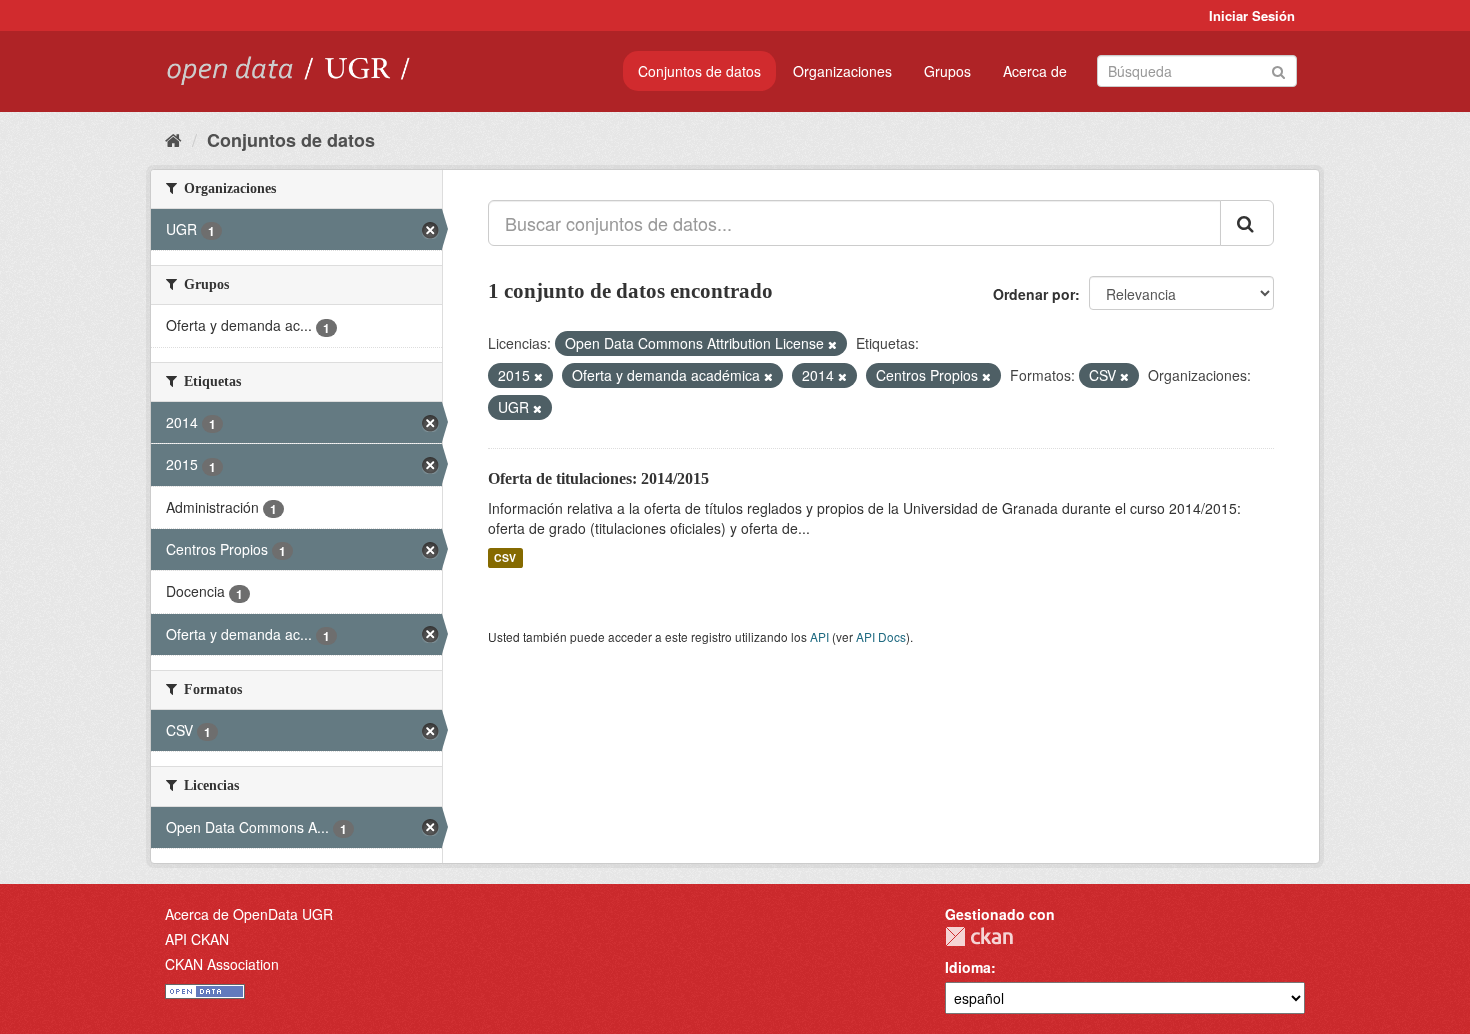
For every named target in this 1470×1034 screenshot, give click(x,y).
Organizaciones (842, 71)
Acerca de (1035, 71)
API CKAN (197, 939)
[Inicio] (173, 139)
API (819, 636)
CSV (505, 557)
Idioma (968, 967)
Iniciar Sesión (1252, 15)
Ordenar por (1034, 294)
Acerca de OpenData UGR (249, 914)
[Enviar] (1278, 69)
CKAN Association (222, 964)
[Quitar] (832, 344)
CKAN (979, 936)
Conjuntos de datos (699, 71)
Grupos (947, 71)
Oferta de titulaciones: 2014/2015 (598, 478)
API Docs (881, 636)
